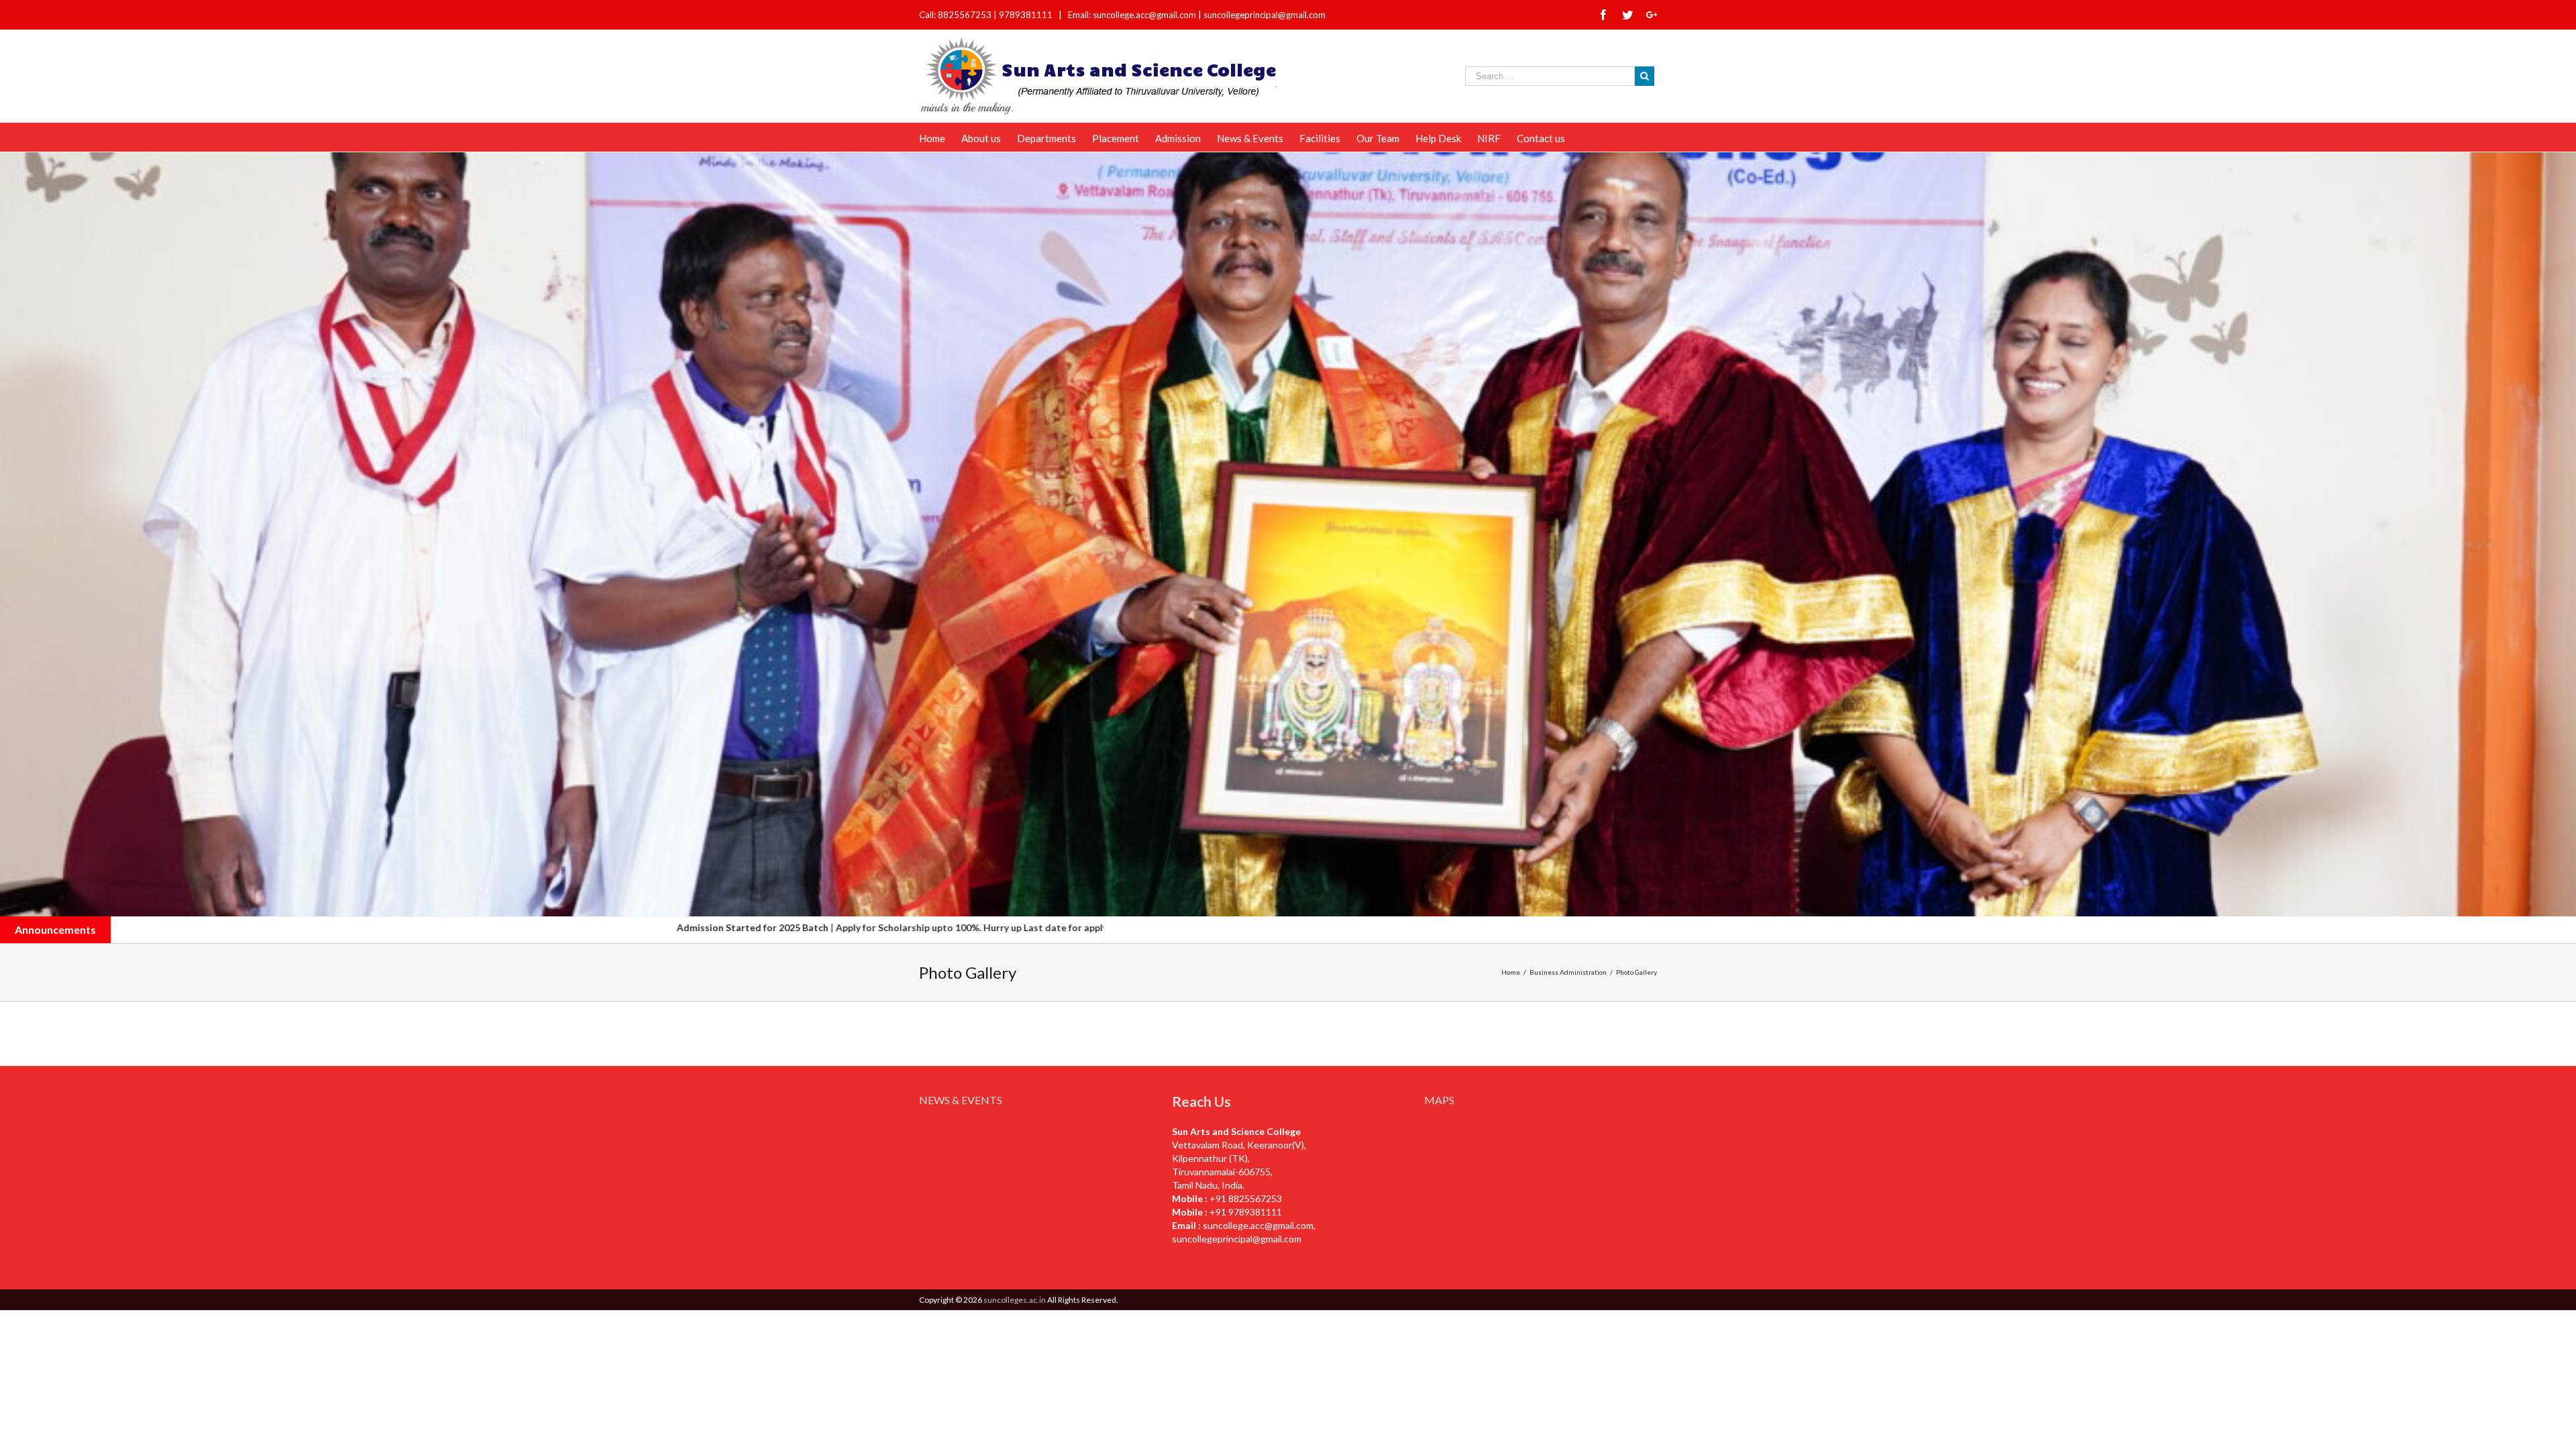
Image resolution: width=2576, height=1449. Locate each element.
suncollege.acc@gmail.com (1258, 1225)
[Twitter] (1627, 15)
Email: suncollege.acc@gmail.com (1132, 15)
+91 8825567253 (1246, 1198)
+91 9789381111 (1246, 1212)
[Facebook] (1603, 15)
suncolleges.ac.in (1015, 1300)
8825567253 (966, 15)
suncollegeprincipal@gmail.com (1265, 15)
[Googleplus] (1652, 15)
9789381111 (1027, 15)
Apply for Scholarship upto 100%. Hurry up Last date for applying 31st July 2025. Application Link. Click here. (820, 927)
